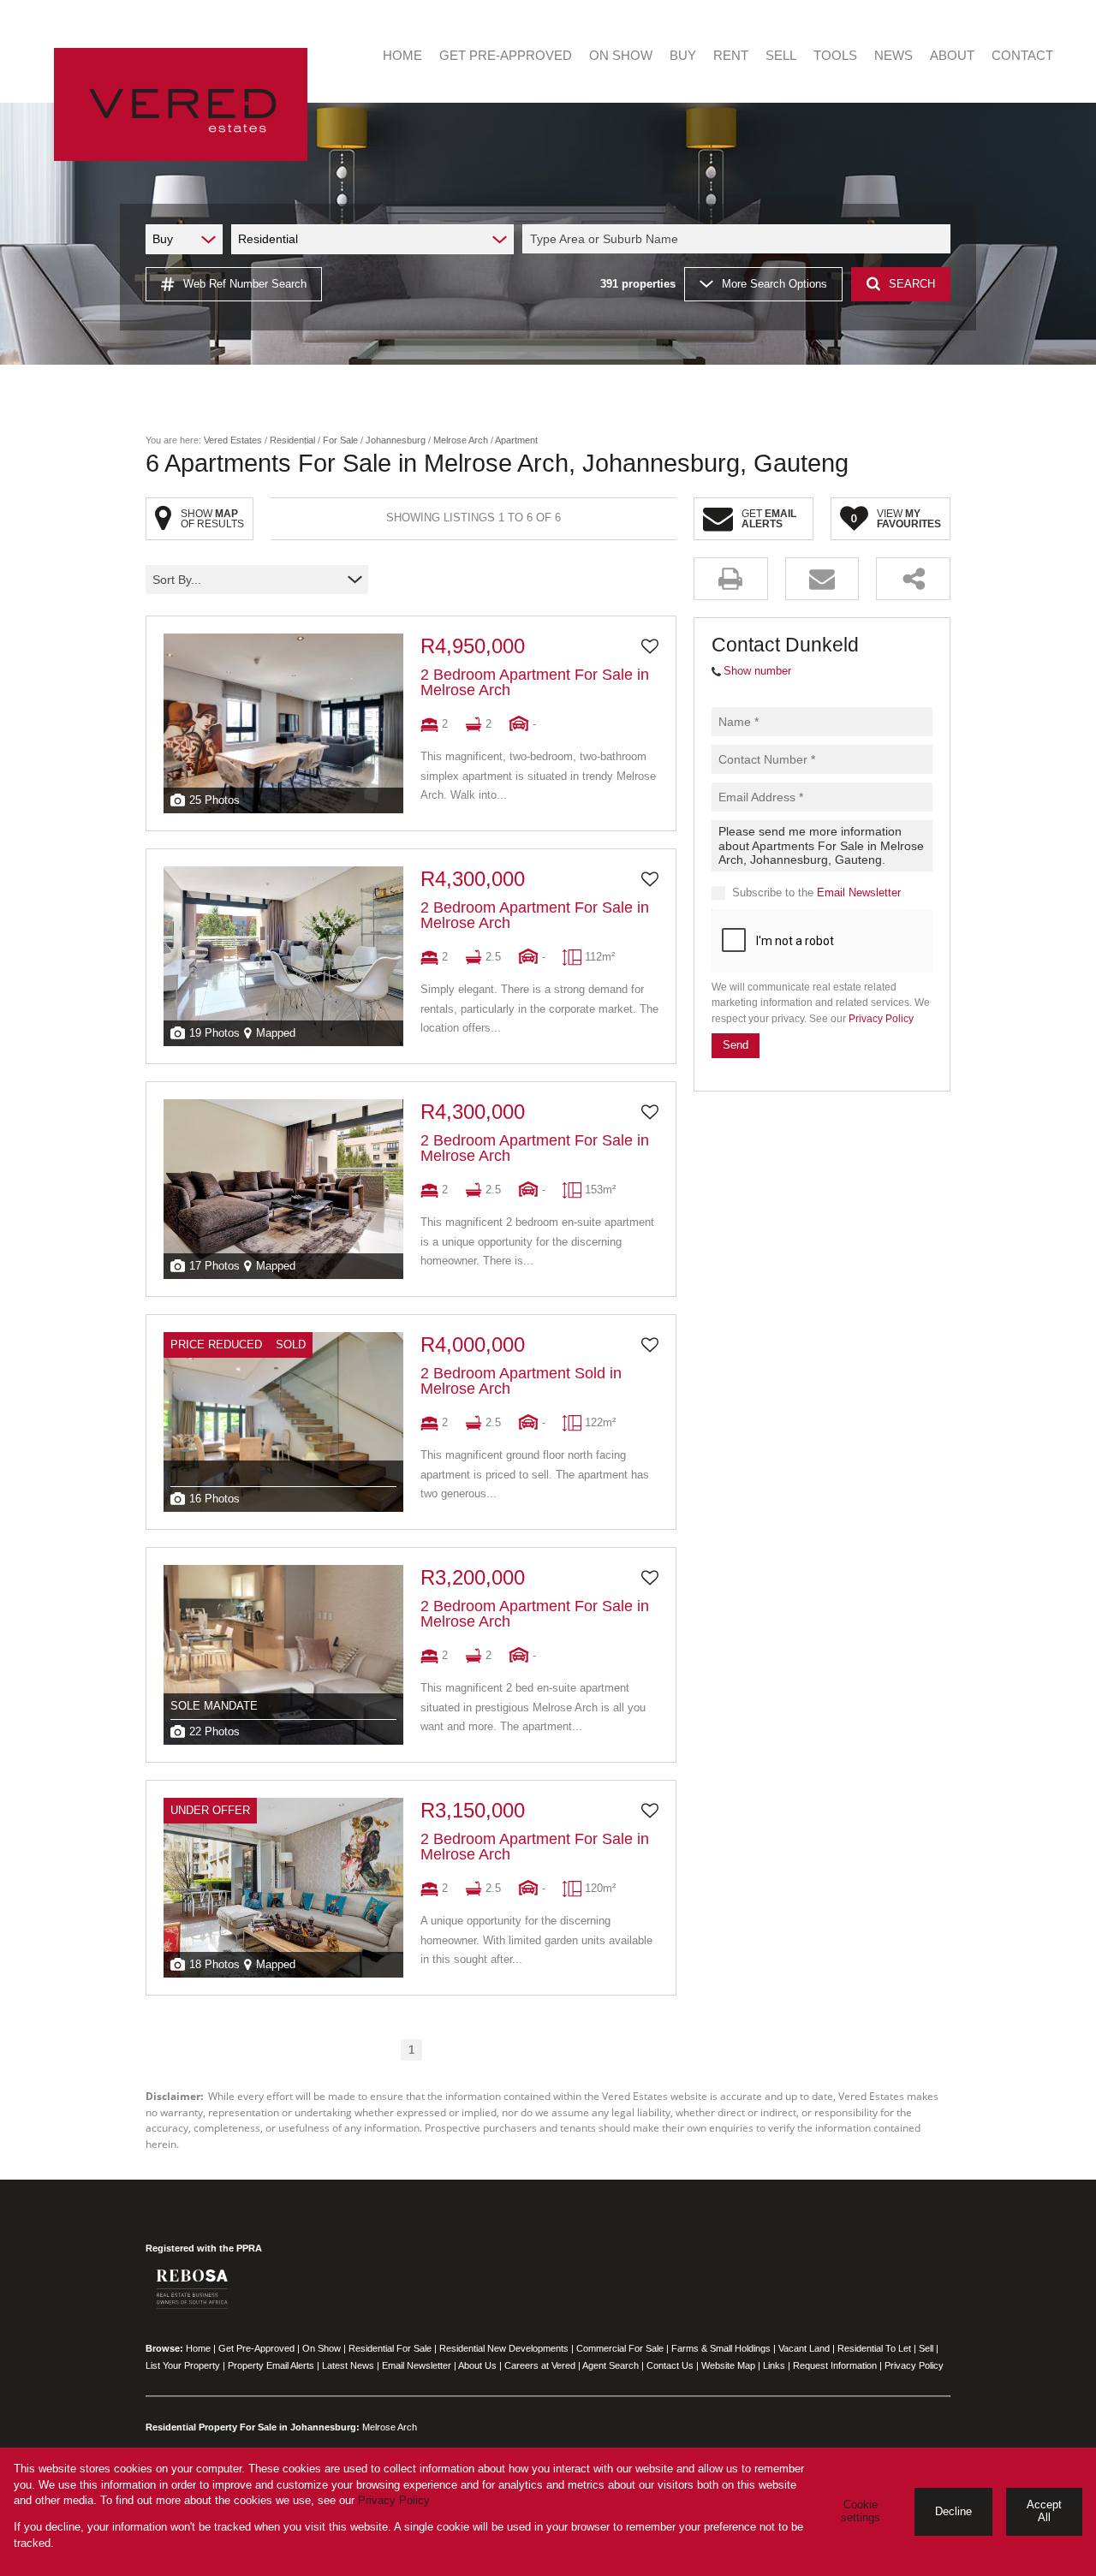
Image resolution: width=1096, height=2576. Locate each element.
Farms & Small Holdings (721, 2348)
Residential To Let (874, 2348)
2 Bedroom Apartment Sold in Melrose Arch (521, 1381)
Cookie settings (861, 2511)
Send (736, 1045)
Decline (953, 2511)
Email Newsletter (859, 892)
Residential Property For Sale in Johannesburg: (253, 2427)
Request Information (835, 2365)
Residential (292, 440)
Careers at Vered (540, 2365)
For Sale (340, 440)
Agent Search (611, 2365)
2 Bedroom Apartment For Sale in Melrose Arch (535, 682)
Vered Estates (233, 440)
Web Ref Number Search (245, 284)
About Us (477, 2365)
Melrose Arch (461, 440)
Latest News (348, 2365)
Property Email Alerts (271, 2365)
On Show (322, 2348)
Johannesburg (396, 440)
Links (774, 2365)
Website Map (728, 2365)
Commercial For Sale (620, 2348)
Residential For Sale (390, 2348)
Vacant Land (804, 2348)
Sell (926, 2348)
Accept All (1044, 2511)
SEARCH (912, 284)
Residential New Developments (504, 2348)
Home (198, 2348)
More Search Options (774, 284)
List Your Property (183, 2365)
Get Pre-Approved (256, 2348)
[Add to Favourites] (650, 646)
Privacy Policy (881, 1019)
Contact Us (670, 2365)
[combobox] (739, 239)
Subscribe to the (816, 892)
